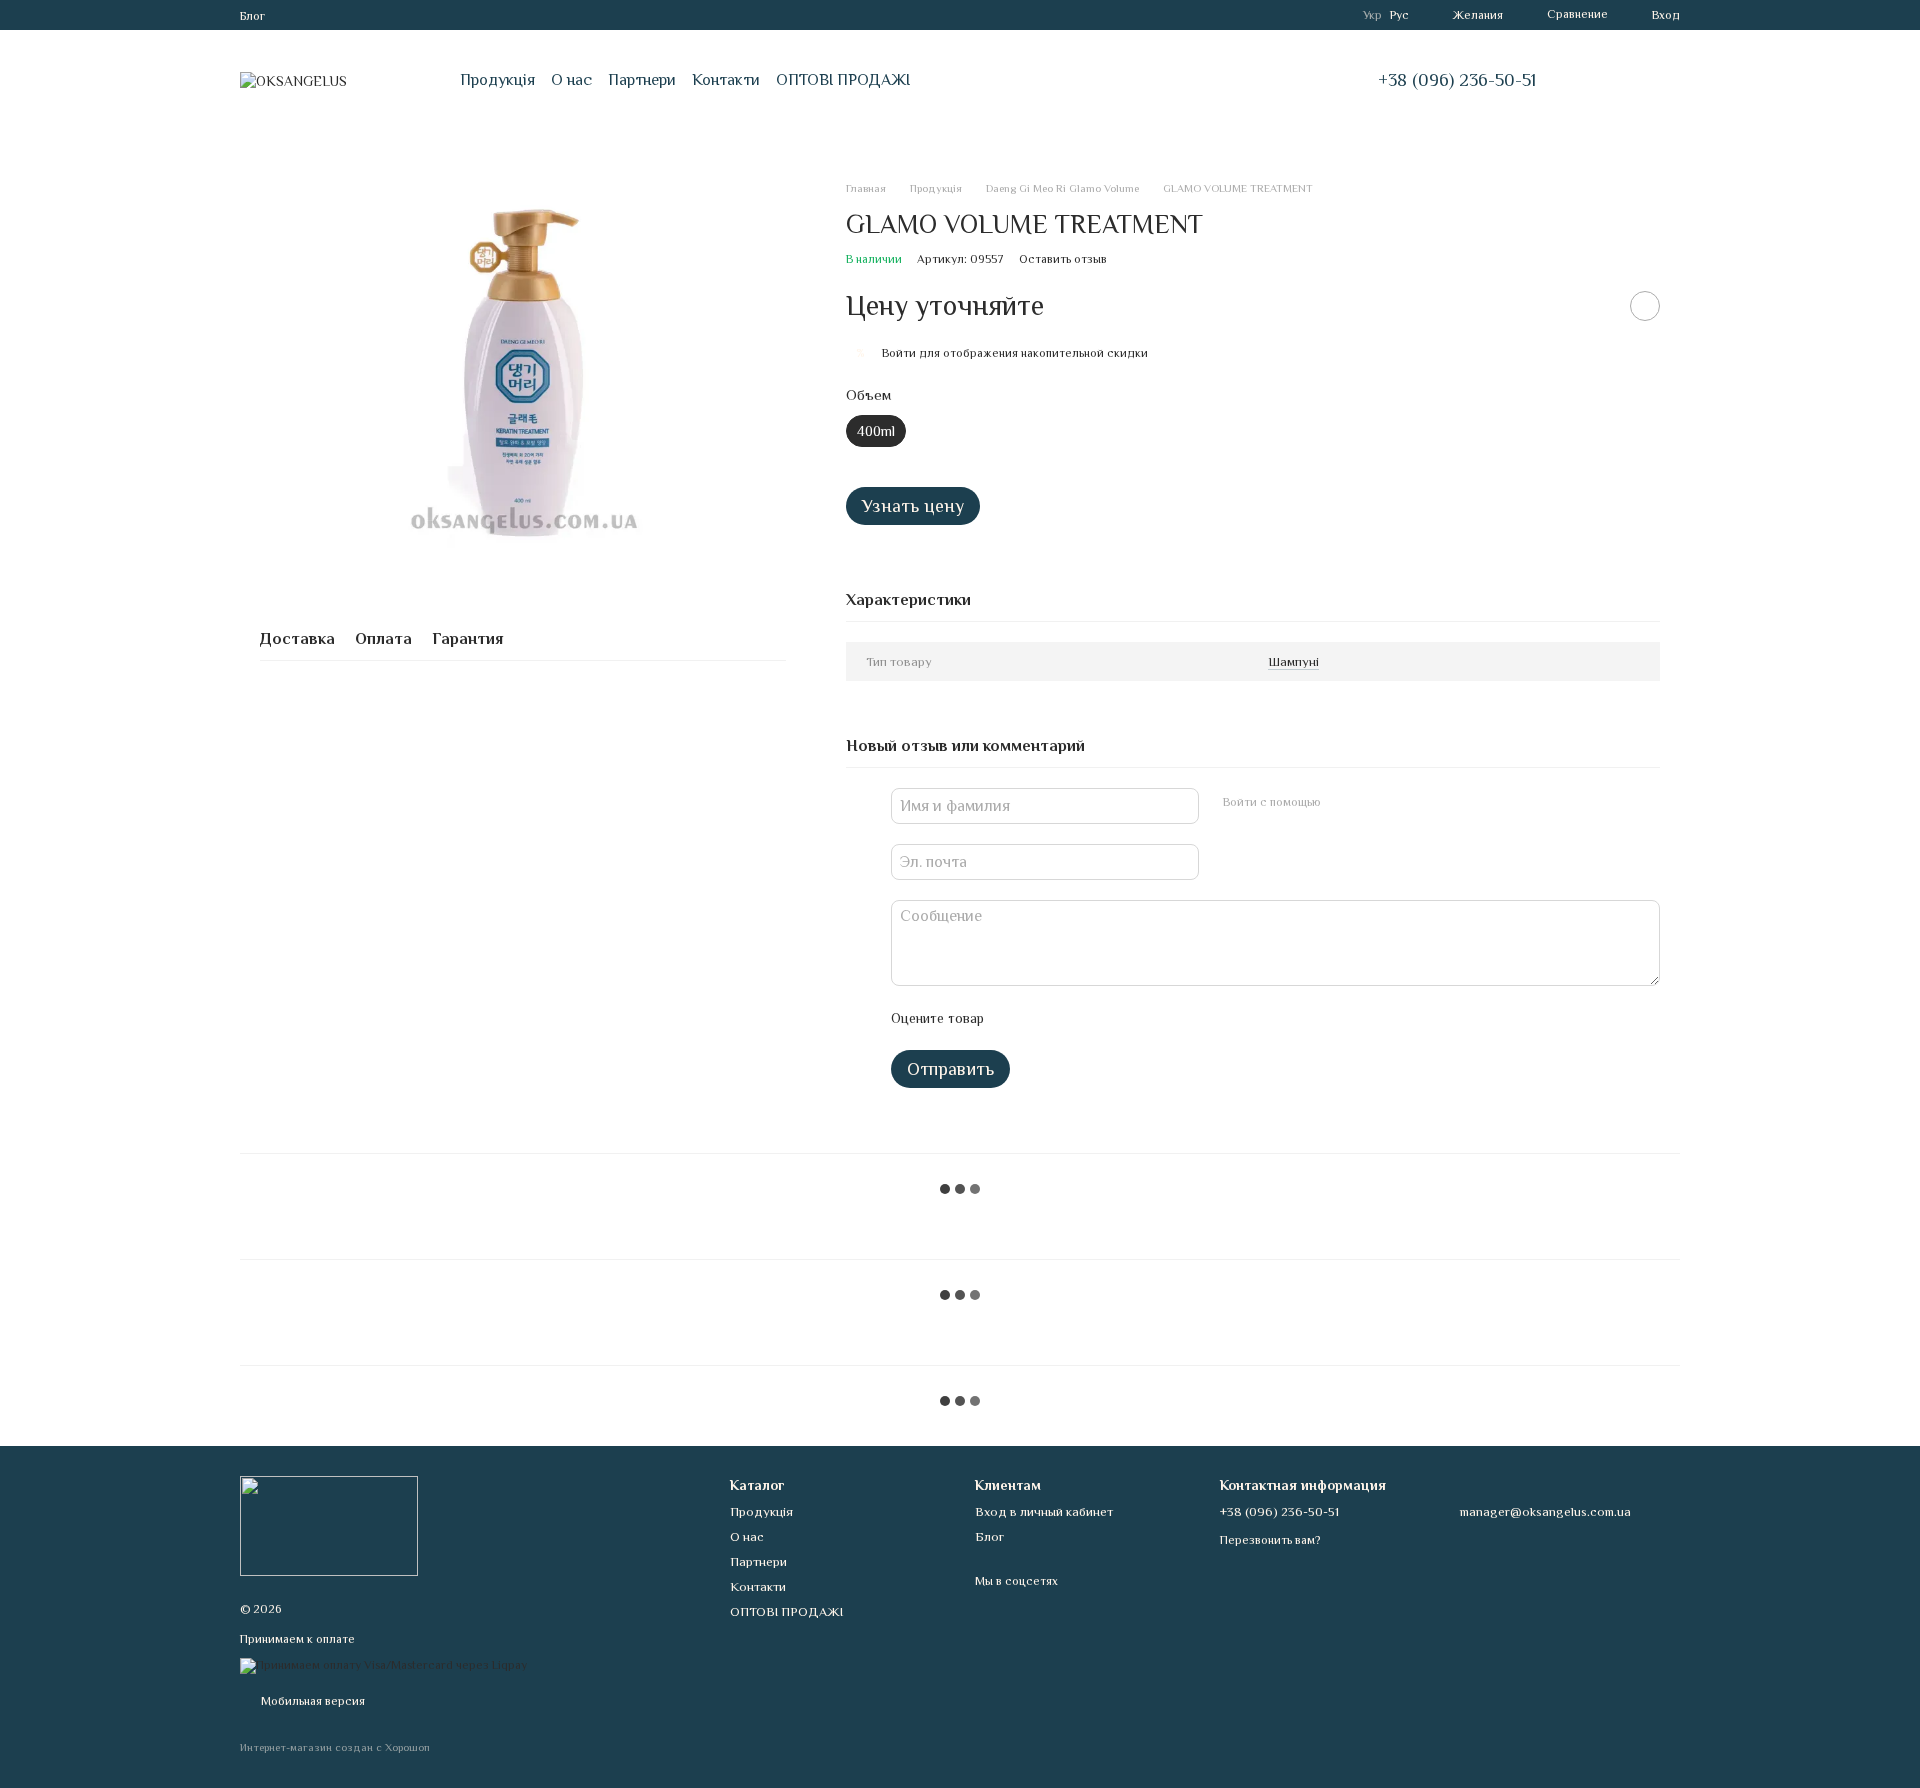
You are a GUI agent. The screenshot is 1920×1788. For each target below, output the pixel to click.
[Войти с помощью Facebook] (1343, 803)
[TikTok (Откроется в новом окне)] (317, 15)
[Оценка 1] (1017, 1018)
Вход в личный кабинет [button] (1044, 1511)
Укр (1372, 15)
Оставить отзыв (1063, 259)
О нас (571, 80)
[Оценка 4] (1113, 1018)
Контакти (726, 80)
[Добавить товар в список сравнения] (1595, 306)
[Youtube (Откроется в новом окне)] (365, 15)
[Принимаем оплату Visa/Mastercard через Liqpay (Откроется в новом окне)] (383, 1665)
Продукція (497, 80)
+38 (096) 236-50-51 (1457, 80)
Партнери (642, 80)
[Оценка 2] (1049, 1018)
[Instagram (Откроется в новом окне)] (293, 15)
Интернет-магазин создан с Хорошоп (335, 1747)
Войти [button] (899, 353)
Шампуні (1293, 661)
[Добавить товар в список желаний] (1645, 306)
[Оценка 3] (1081, 1018)
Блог (252, 16)
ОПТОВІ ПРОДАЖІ (843, 80)
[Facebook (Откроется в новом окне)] (341, 15)
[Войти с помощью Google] (1375, 803)
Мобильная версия (311, 1701)
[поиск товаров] (1612, 80)
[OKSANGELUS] (329, 1525)
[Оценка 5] (1145, 1018)
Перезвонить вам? (1270, 1540)
